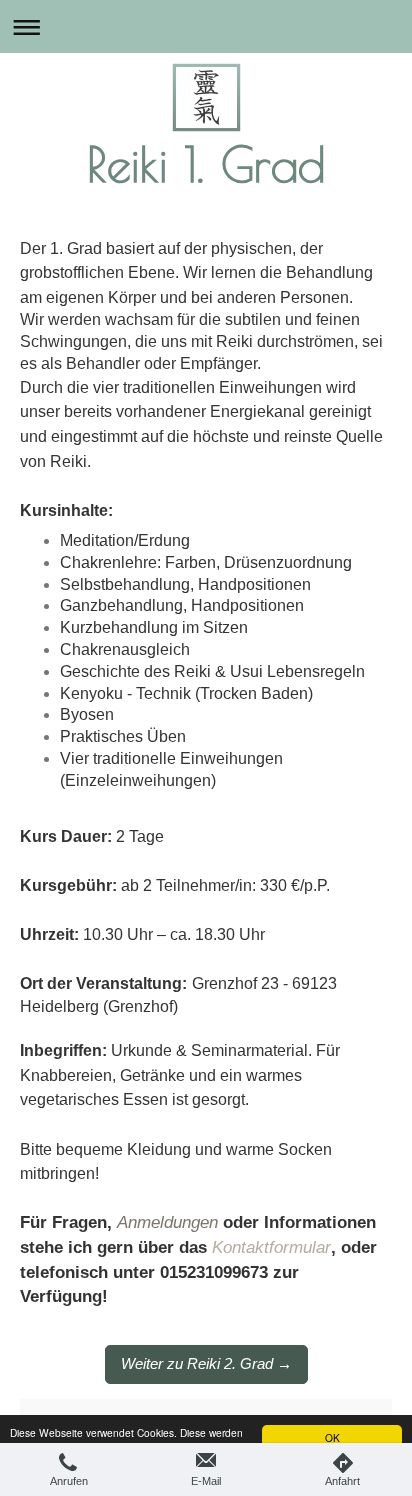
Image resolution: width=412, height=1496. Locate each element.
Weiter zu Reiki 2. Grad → (206, 1363)
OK (332, 1437)
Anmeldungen (167, 1222)
